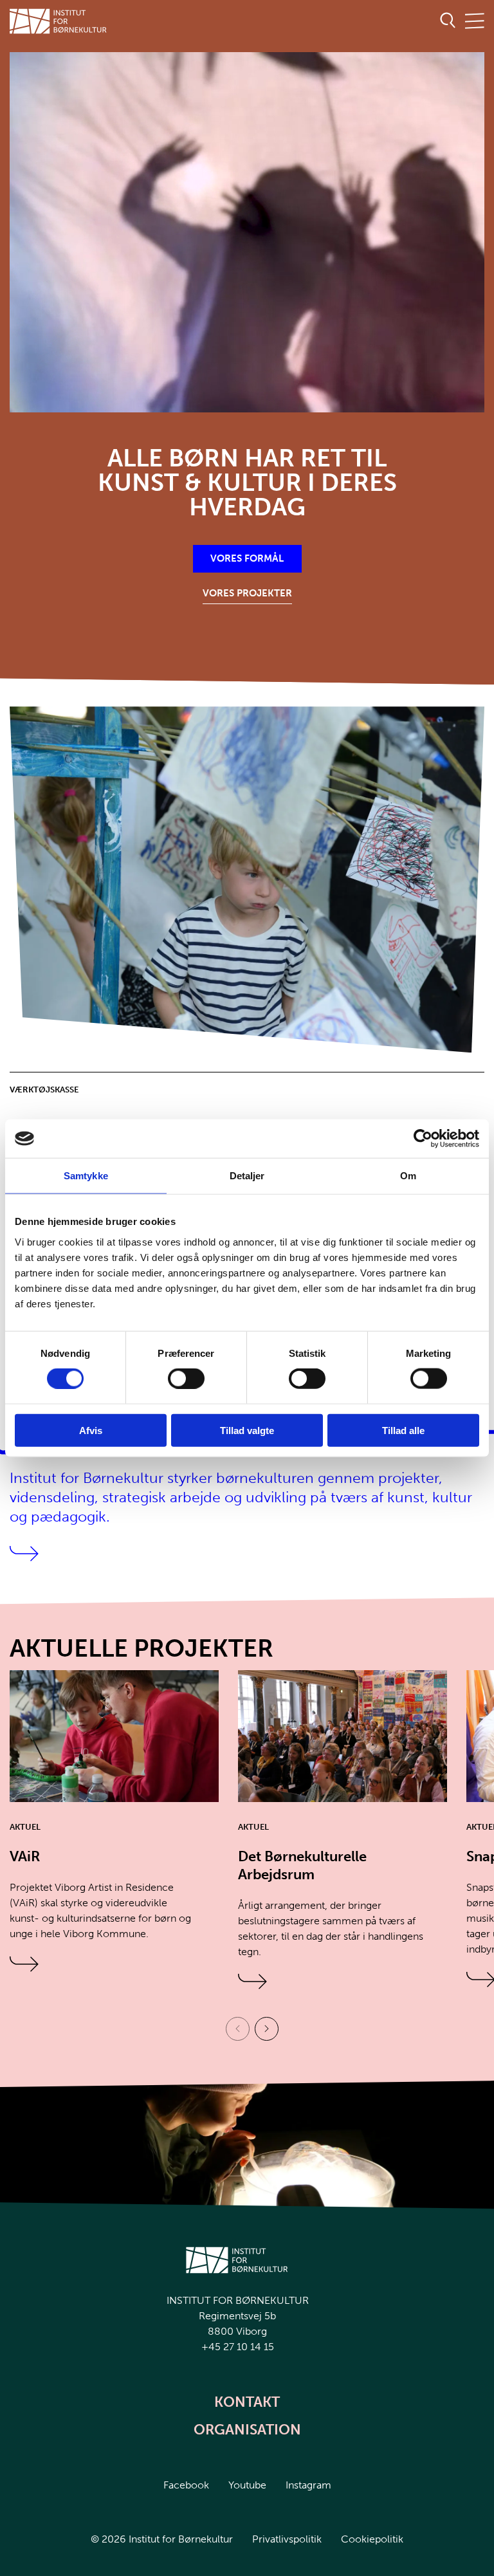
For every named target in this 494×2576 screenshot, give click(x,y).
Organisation (247, 2430)
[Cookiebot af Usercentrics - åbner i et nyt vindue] (423, 1139)
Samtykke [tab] (86, 1176)
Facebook (186, 2485)
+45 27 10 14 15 (238, 2347)
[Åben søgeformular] (448, 21)
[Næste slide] (267, 2029)
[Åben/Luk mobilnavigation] (475, 22)
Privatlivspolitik (287, 2539)
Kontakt (247, 2402)
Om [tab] (408, 1176)
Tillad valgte (247, 1430)
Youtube (247, 2485)
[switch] (176, 1376)
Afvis (91, 1430)
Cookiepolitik (372, 2539)
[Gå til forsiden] (59, 21)
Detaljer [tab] (247, 1176)
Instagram (308, 2485)
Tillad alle (403, 1430)
